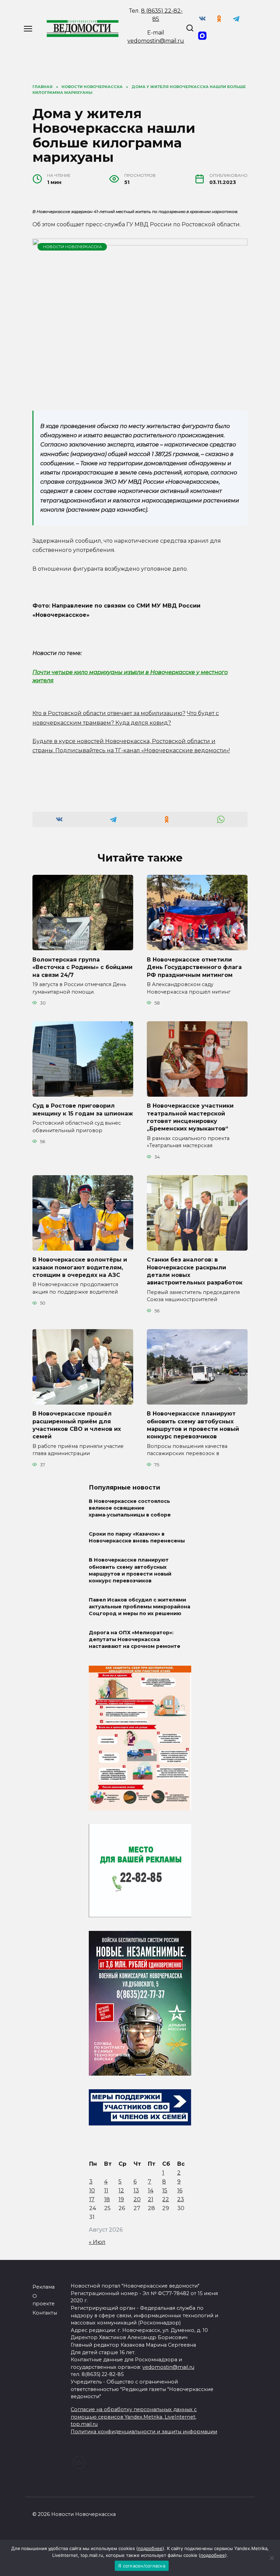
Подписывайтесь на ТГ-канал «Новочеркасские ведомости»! (143, 750)
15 (165, 2190)
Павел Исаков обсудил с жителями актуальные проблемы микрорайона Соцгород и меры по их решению (139, 1607)
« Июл (97, 2242)
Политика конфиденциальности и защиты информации (144, 2432)
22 (166, 2199)
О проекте (44, 2300)
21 (151, 2199)
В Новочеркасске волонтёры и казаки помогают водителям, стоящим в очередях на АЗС (80, 1267)
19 (121, 2199)
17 (92, 2199)
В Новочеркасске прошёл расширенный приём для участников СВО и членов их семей (77, 1425)
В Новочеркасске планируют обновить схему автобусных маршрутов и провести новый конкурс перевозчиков (193, 1425)
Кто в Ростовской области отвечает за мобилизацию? (109, 713)
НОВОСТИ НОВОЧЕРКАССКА (72, 247)
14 (151, 2190)
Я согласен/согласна (142, 2566)
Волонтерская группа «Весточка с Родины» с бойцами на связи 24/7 (82, 967)
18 (107, 2199)
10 (92, 2190)
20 (137, 2199)
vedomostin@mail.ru (156, 41)
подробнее (150, 2548)
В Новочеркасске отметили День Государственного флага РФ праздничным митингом (194, 967)
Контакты (45, 2313)
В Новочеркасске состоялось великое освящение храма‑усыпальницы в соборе (130, 1508)
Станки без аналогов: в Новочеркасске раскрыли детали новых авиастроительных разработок (195, 1271)
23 (181, 2199)
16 (180, 2190)
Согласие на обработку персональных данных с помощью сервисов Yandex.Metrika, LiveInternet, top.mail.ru (134, 2417)
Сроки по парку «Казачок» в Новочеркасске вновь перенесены (137, 1538)
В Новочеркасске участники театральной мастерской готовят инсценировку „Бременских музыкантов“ (190, 1117)
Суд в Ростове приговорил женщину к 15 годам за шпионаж (83, 1109)
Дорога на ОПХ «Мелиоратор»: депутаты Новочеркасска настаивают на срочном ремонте (135, 1639)
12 (121, 2190)
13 (136, 2190)
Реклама (44, 2287)
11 (106, 2190)
